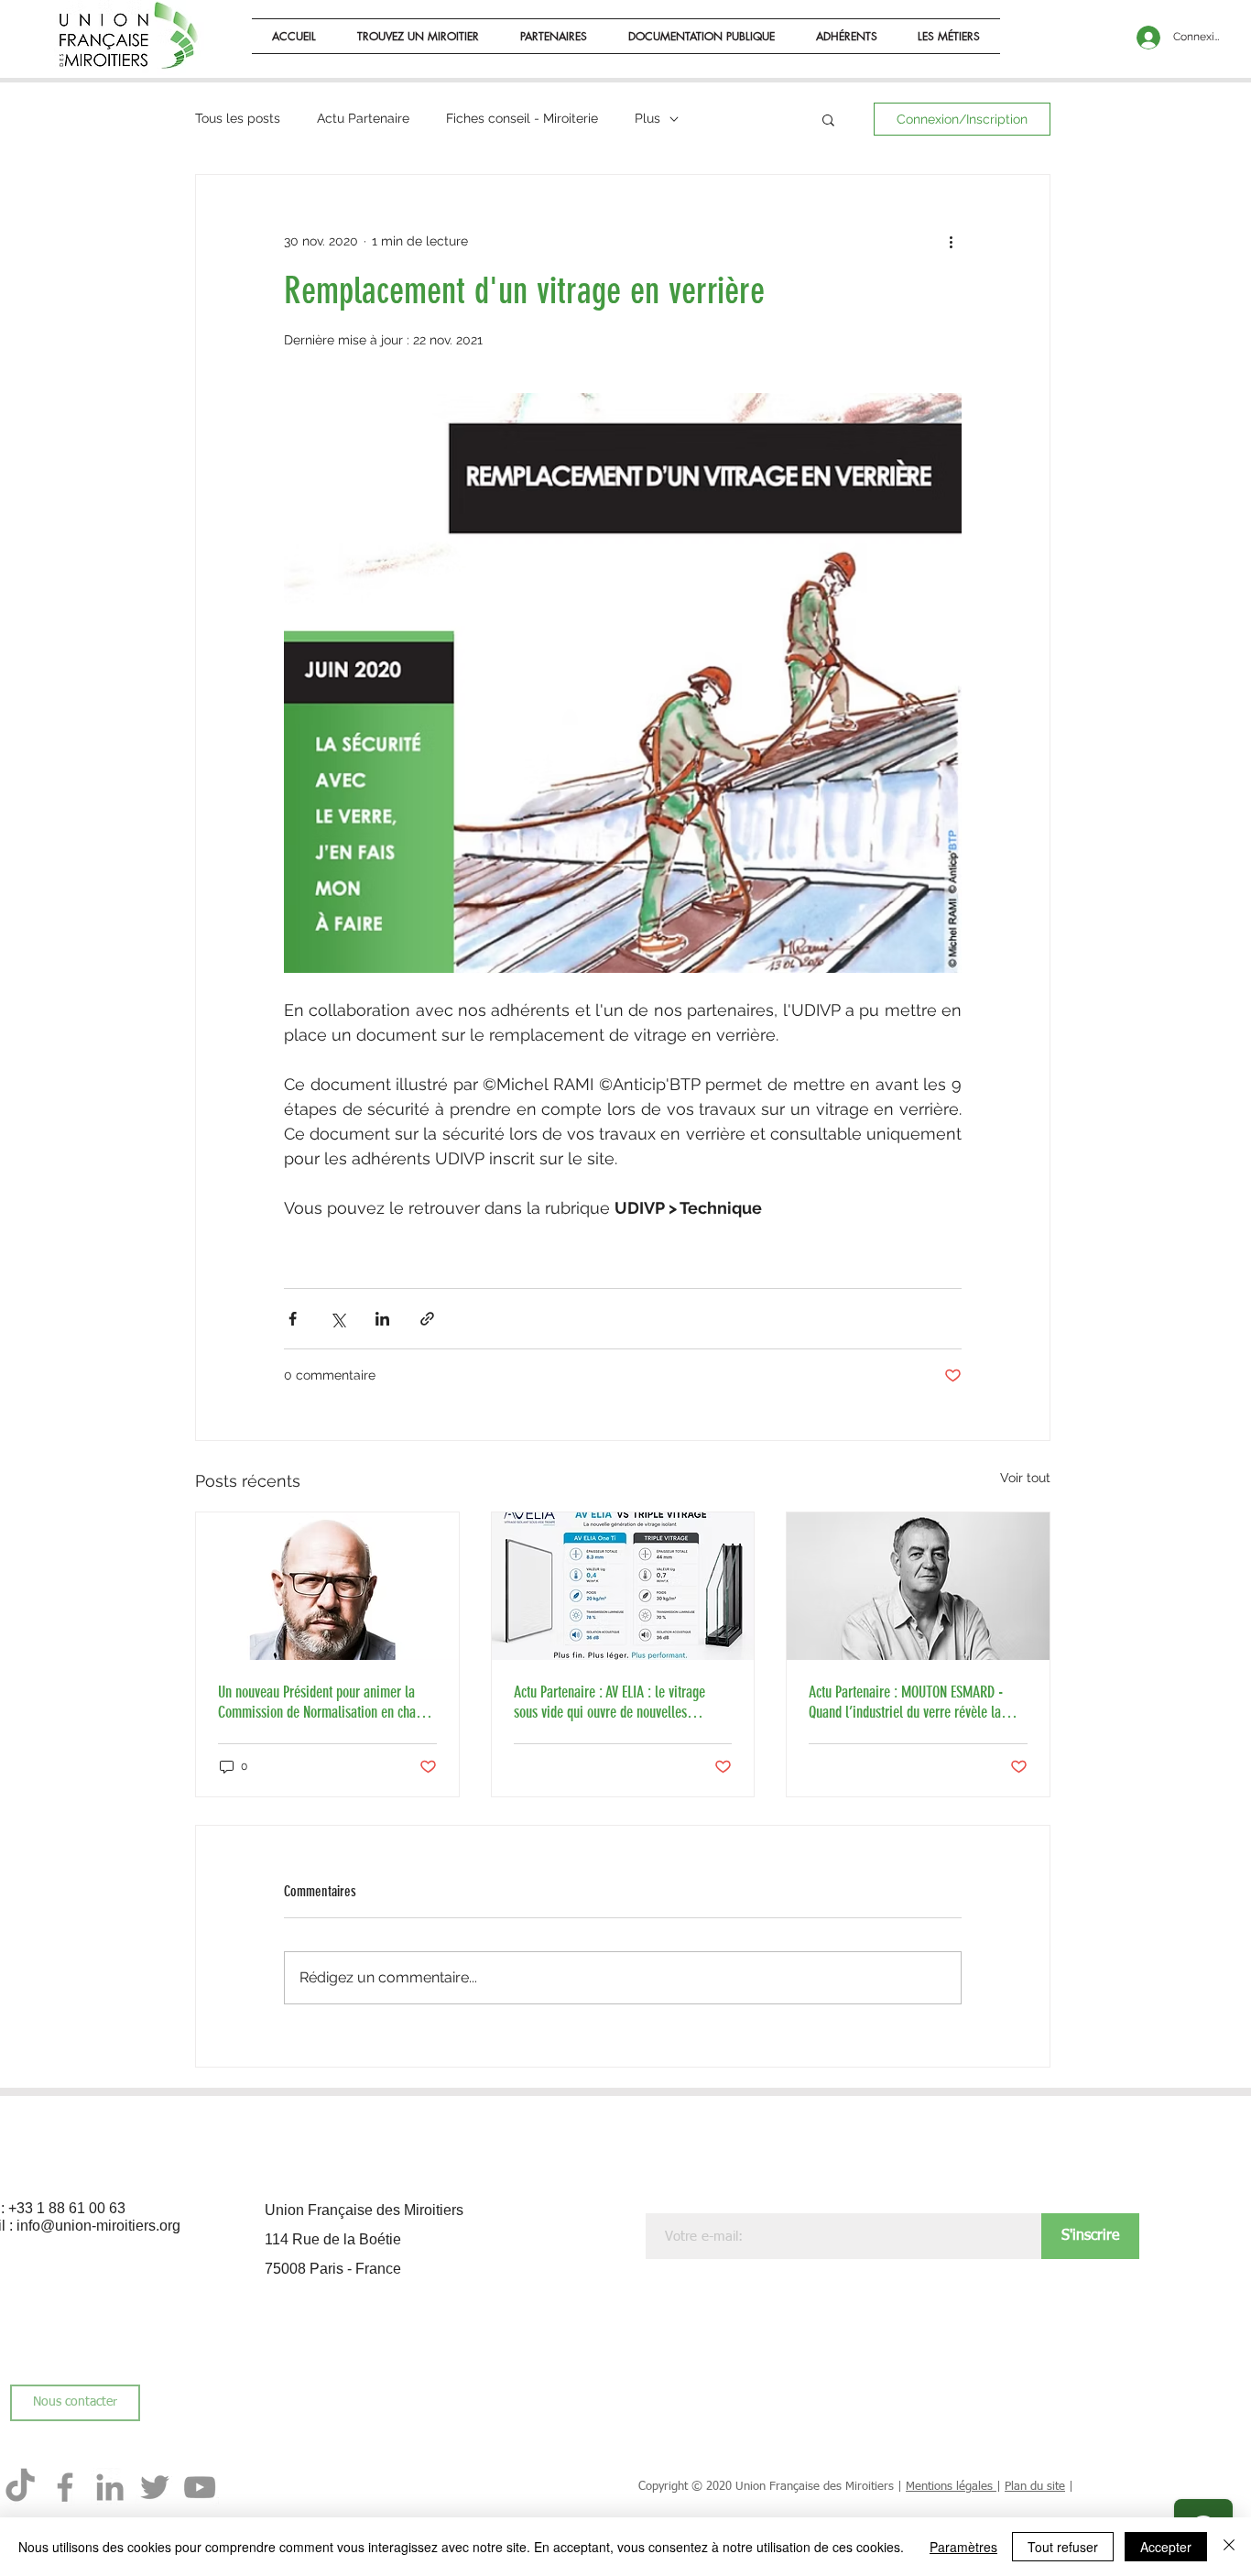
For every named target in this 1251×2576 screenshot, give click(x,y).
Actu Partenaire (363, 118)
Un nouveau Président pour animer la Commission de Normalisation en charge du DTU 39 (326, 1702)
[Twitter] (155, 2487)
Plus (647, 118)
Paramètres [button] (963, 2547)
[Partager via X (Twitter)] (337, 1319)
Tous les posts (238, 118)
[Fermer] (1229, 2547)
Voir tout (1025, 1478)
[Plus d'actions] (951, 241)
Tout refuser (1063, 2547)
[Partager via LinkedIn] (382, 1319)
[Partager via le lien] (427, 1319)
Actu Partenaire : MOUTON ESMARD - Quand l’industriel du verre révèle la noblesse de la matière (906, 1702)
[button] (702, 36)
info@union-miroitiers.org (98, 2226)
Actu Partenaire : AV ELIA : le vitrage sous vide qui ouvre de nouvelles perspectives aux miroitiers (609, 1702)
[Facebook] (65, 2487)
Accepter (1166, 2547)
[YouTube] (200, 2487)
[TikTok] (20, 2487)
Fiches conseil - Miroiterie (522, 118)
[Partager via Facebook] (293, 1319)
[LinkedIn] (110, 2487)
